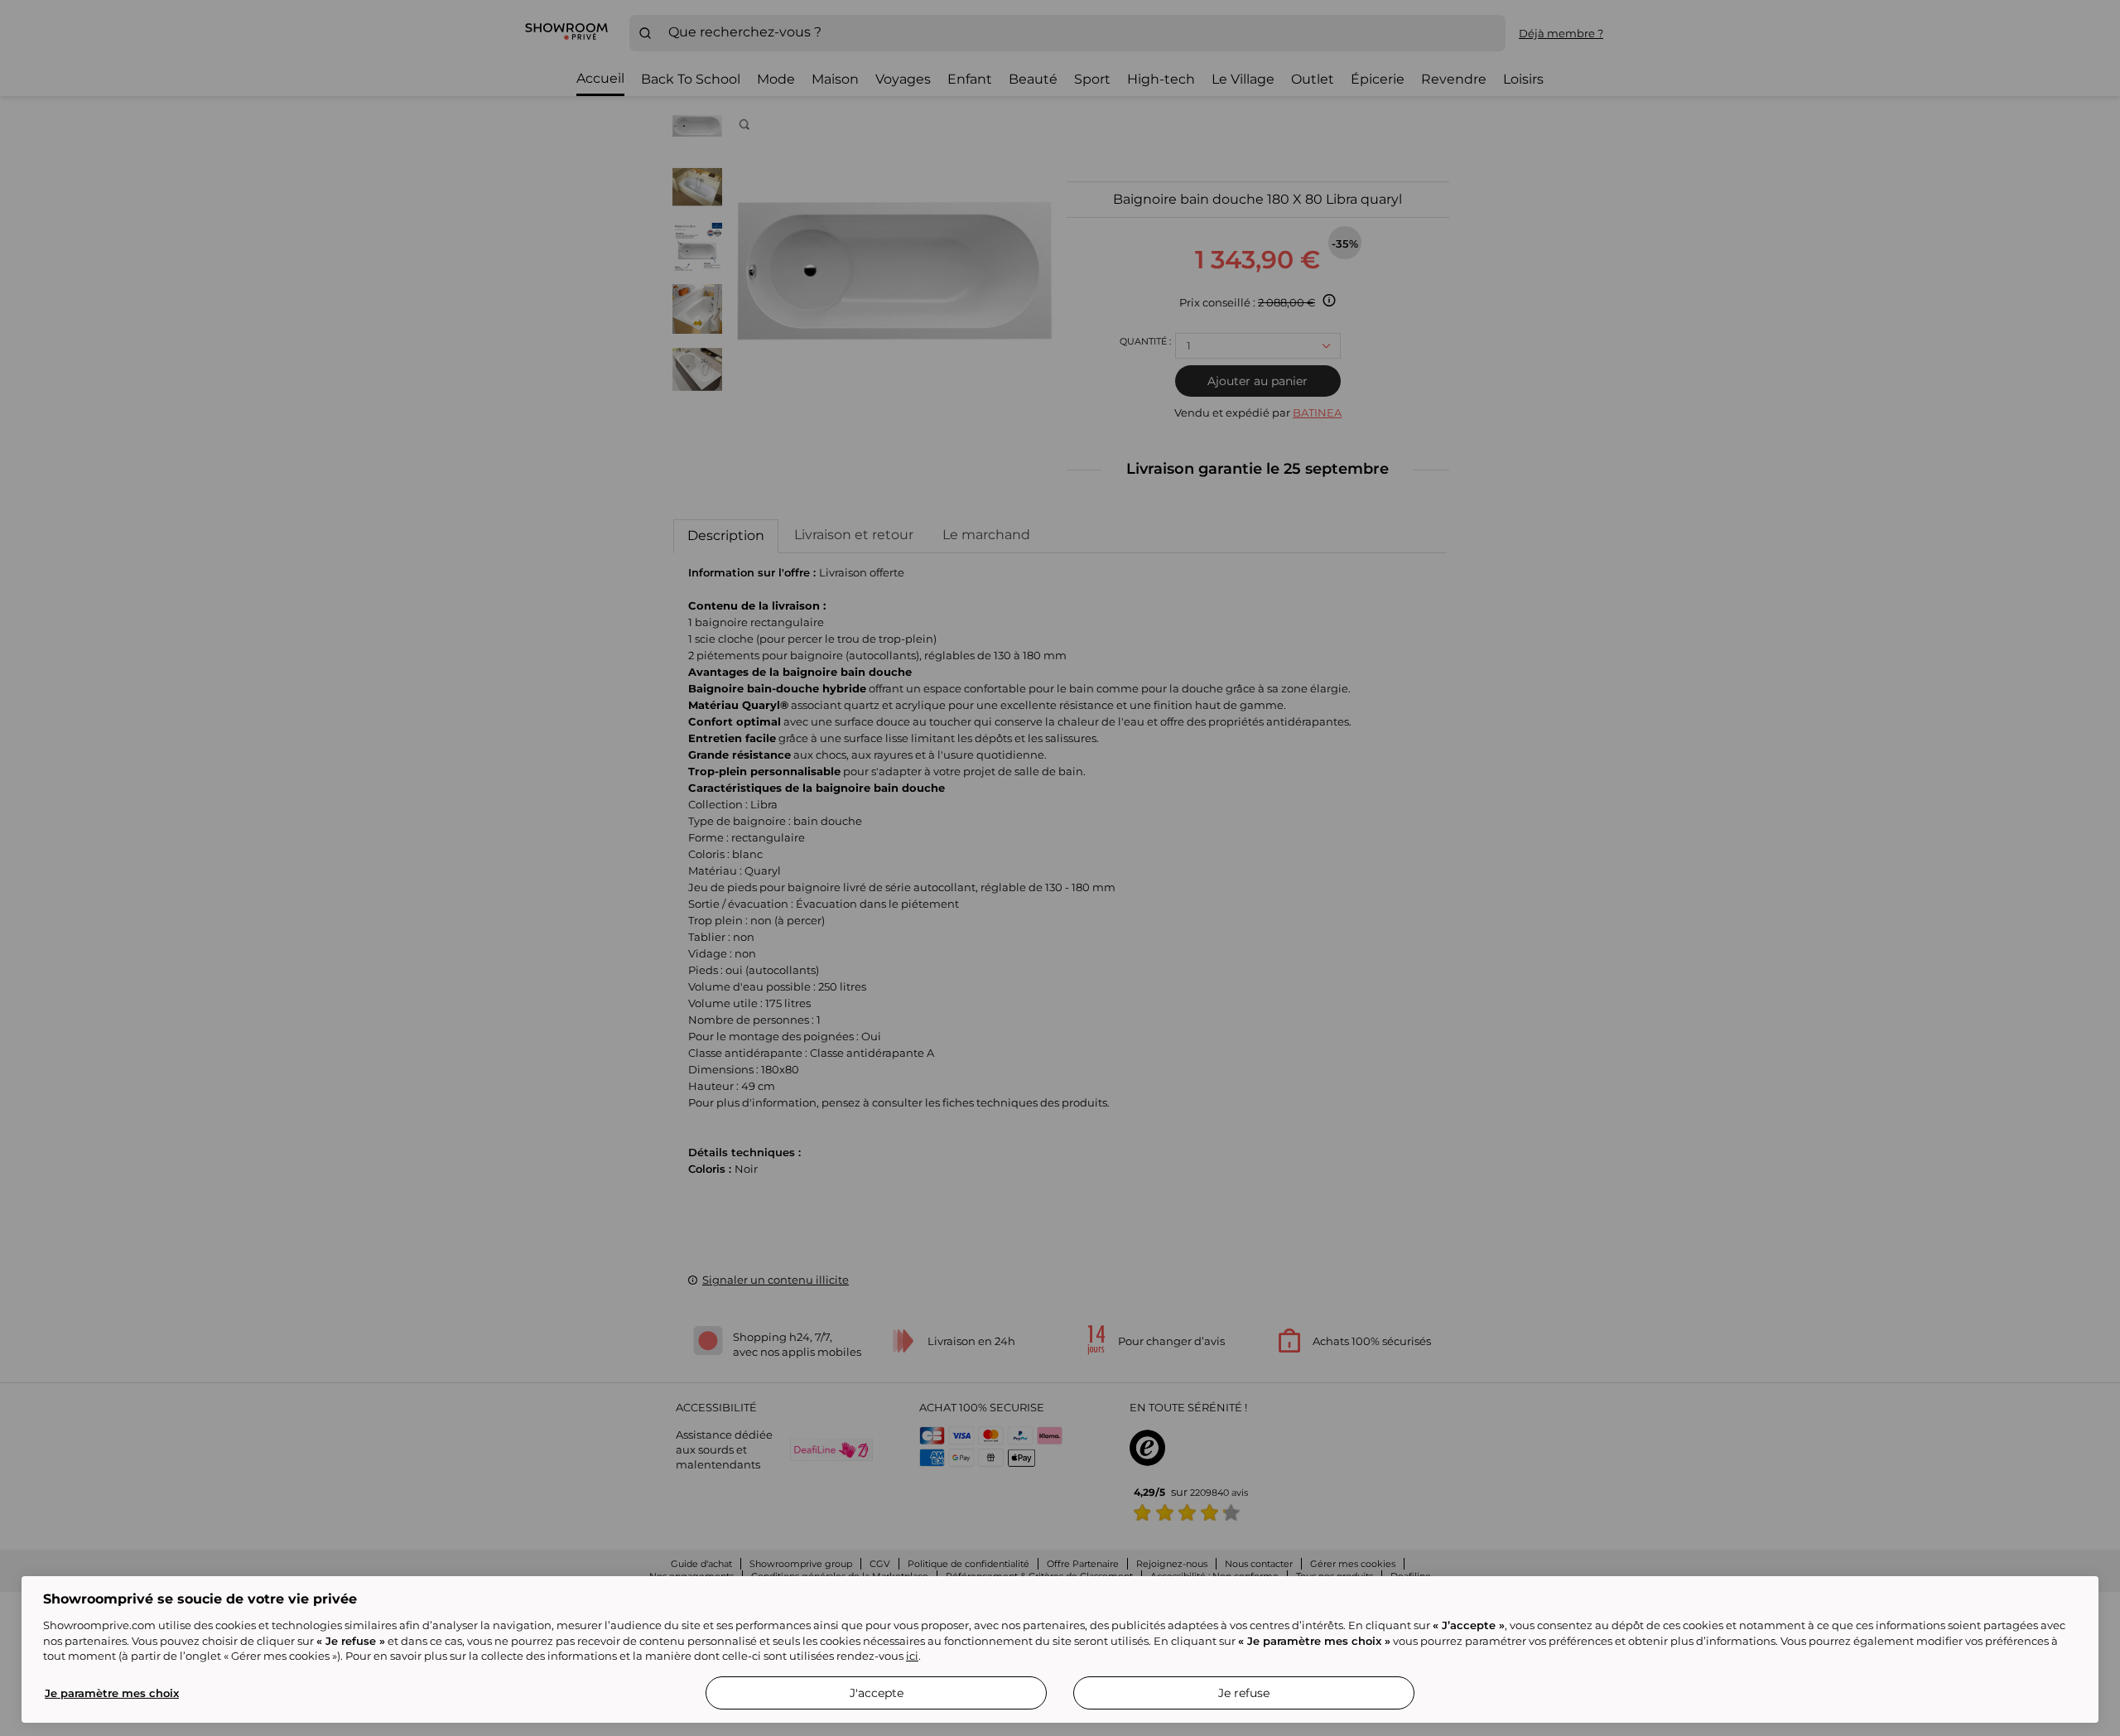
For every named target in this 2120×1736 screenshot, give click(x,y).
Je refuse (1244, 1693)
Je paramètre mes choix (112, 1693)
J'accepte (877, 1693)
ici (912, 1656)
